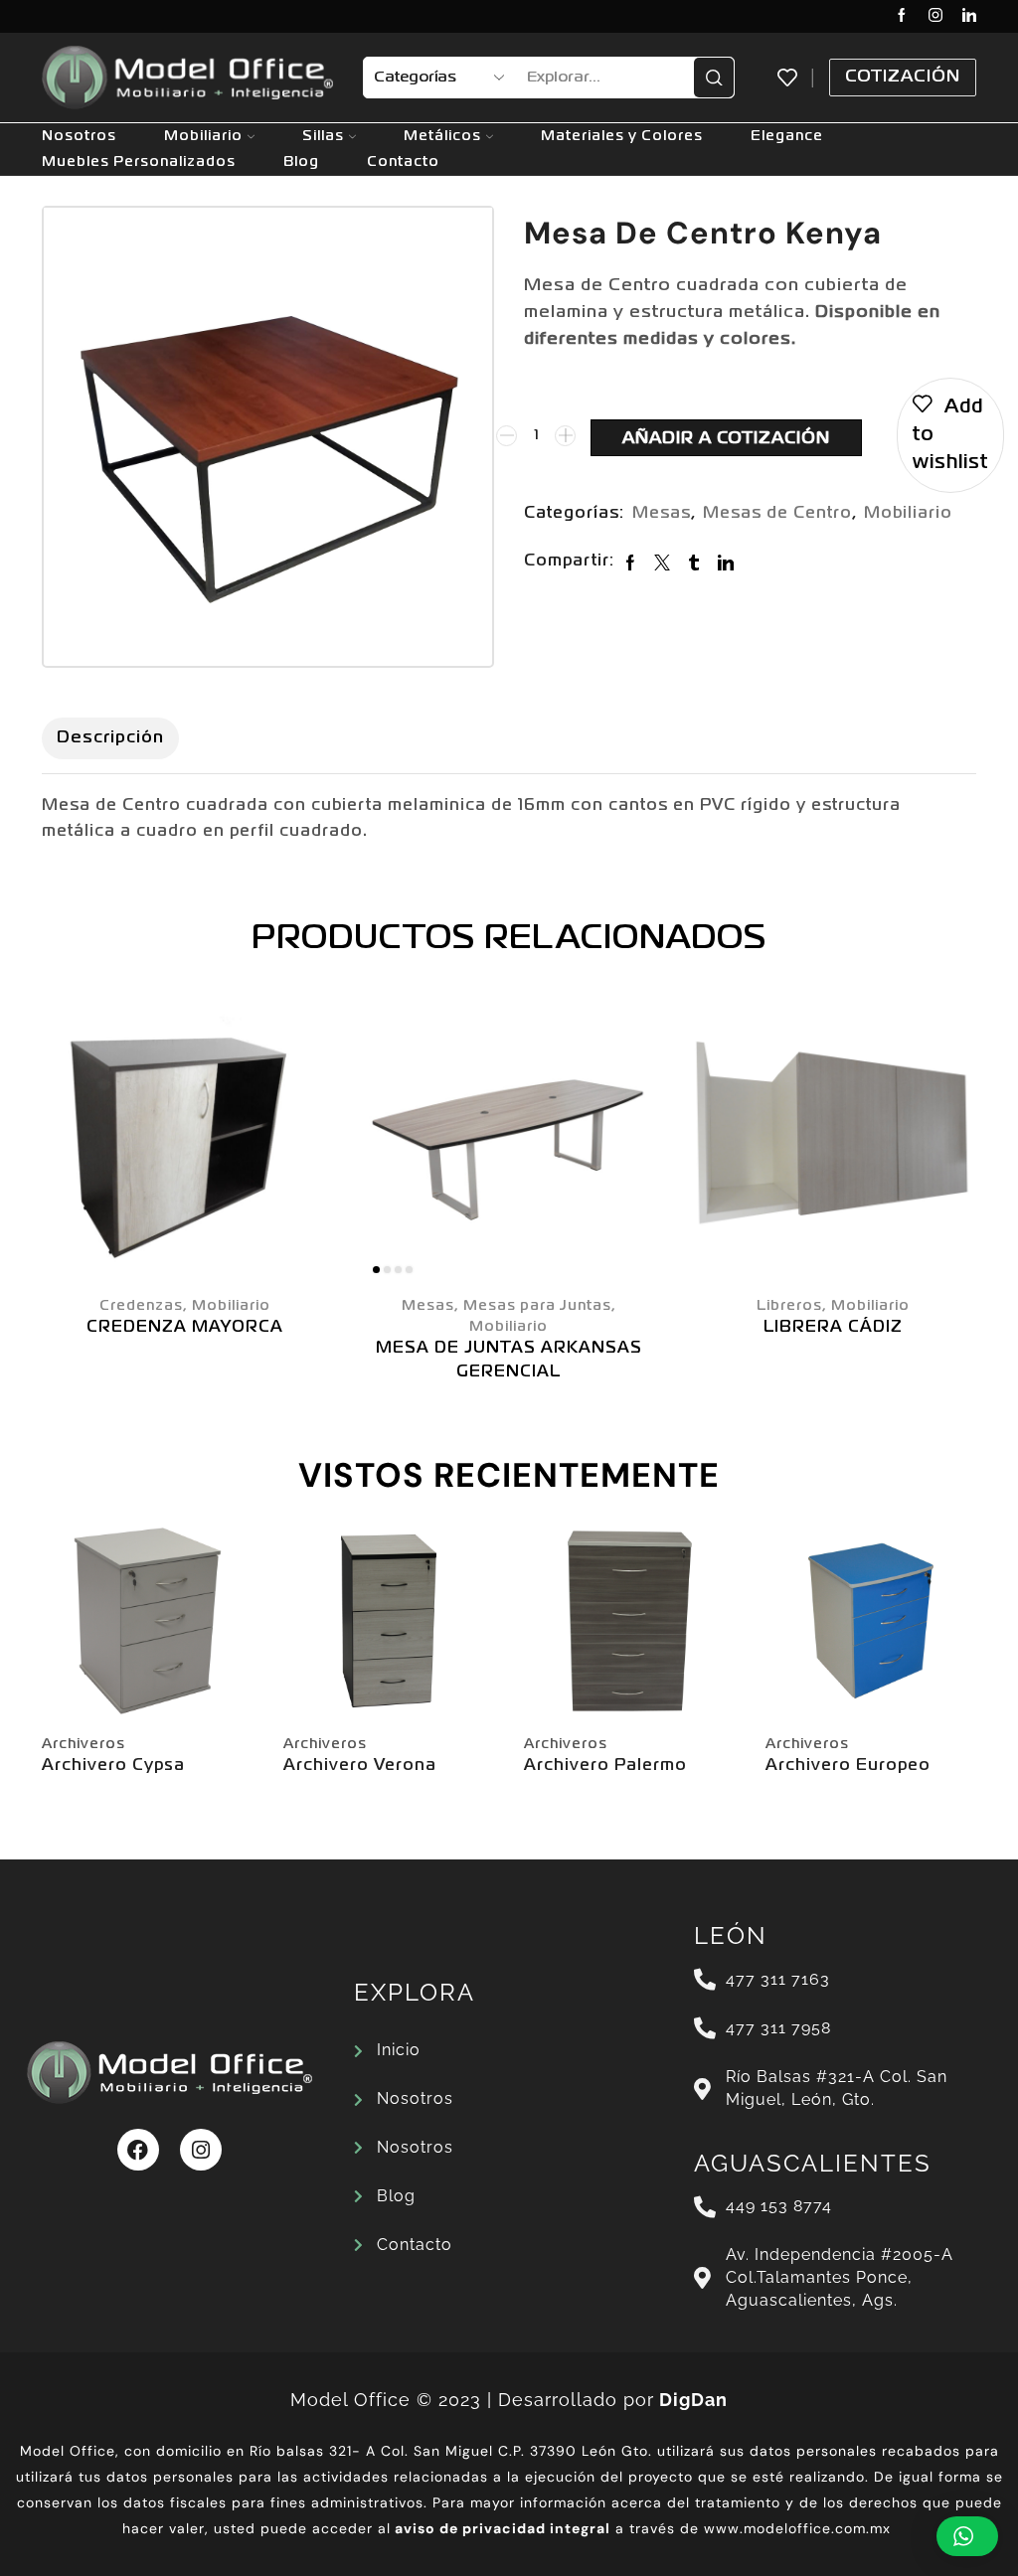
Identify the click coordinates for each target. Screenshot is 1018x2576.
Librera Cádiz (833, 1328)
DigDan (693, 2400)
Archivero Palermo (605, 1766)
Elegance (787, 136)
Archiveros (84, 1744)
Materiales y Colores (622, 136)
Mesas (662, 514)
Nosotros (79, 136)
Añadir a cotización (726, 439)
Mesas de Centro (777, 514)
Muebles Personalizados (139, 162)
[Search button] (714, 78)
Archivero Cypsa (113, 1766)
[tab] (110, 738)
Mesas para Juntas (537, 1306)
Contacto (403, 162)
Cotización (903, 77)
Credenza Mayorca (185, 1328)
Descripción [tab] (110, 738)
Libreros (789, 1306)
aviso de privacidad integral (503, 2528)
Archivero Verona (360, 1766)
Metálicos (442, 136)
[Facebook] (902, 16)
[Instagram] (935, 16)
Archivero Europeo (848, 1766)
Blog (301, 162)
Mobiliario (203, 136)
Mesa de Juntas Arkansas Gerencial (509, 1361)
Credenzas (141, 1306)
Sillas (323, 136)
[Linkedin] (969, 16)
